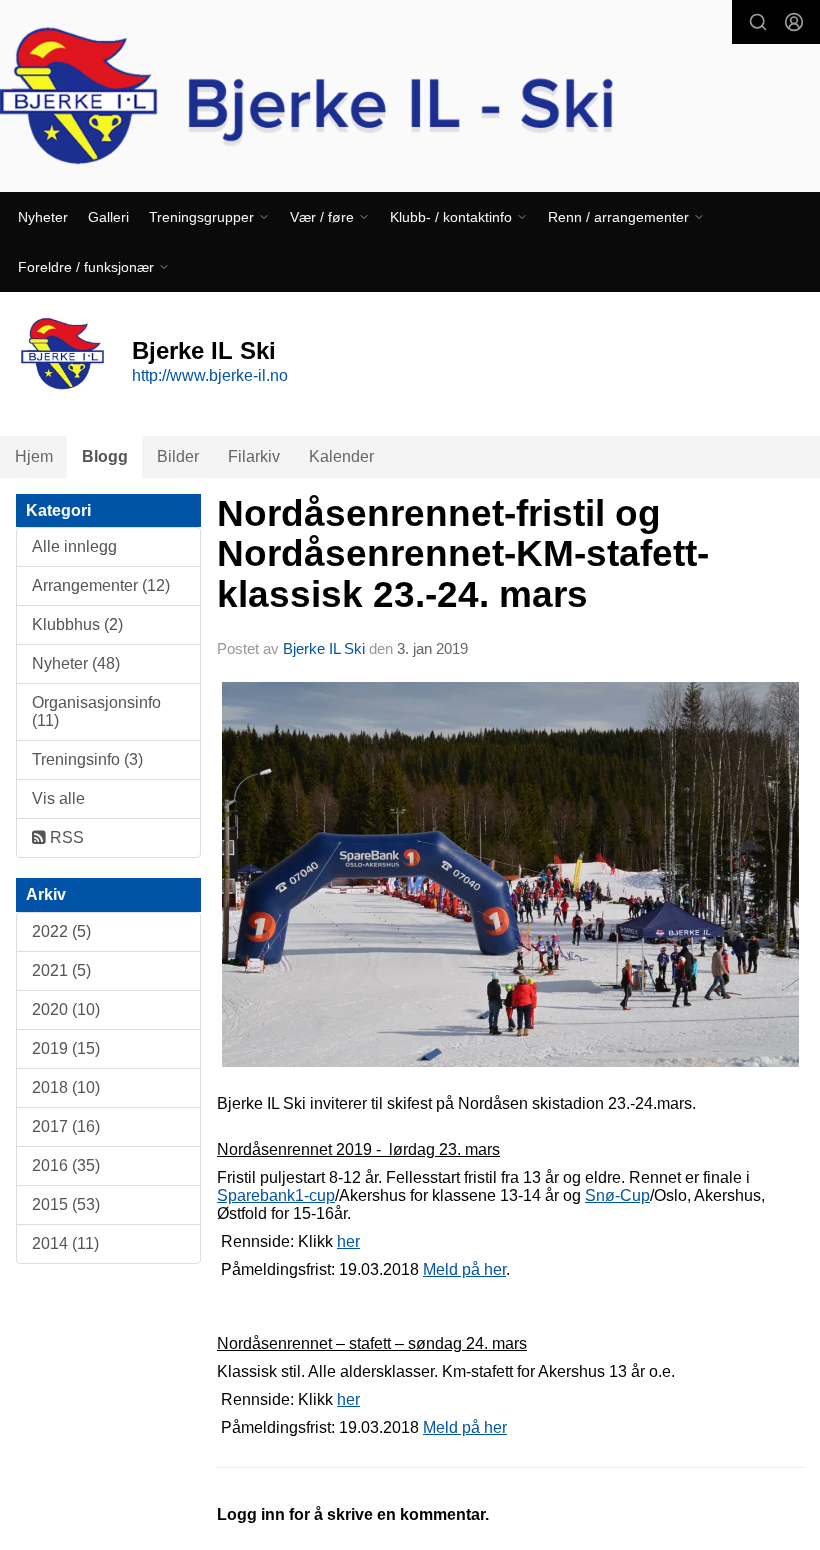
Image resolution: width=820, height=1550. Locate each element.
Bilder (178, 456)
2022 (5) (61, 931)
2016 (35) (66, 1165)
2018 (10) (66, 1087)
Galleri (108, 217)
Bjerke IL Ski (326, 648)
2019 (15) (66, 1048)
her (348, 1241)
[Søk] (758, 22)
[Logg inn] (794, 22)
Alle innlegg (74, 546)
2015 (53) (66, 1204)
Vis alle (58, 798)
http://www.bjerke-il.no (210, 375)
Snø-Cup (617, 1195)
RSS (65, 837)
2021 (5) (61, 970)
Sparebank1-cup (276, 1195)
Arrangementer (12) (101, 585)
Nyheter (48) (76, 663)
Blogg (105, 456)
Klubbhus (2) (77, 624)
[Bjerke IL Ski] (410, 99)
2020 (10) (66, 1009)
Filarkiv (254, 456)
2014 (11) (65, 1243)
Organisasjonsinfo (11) (96, 711)
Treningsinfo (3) (87, 759)
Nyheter (43, 217)
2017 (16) (66, 1126)
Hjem (34, 456)
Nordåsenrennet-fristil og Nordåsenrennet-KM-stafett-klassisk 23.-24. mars (463, 554)
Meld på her (464, 1269)
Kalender (341, 456)
